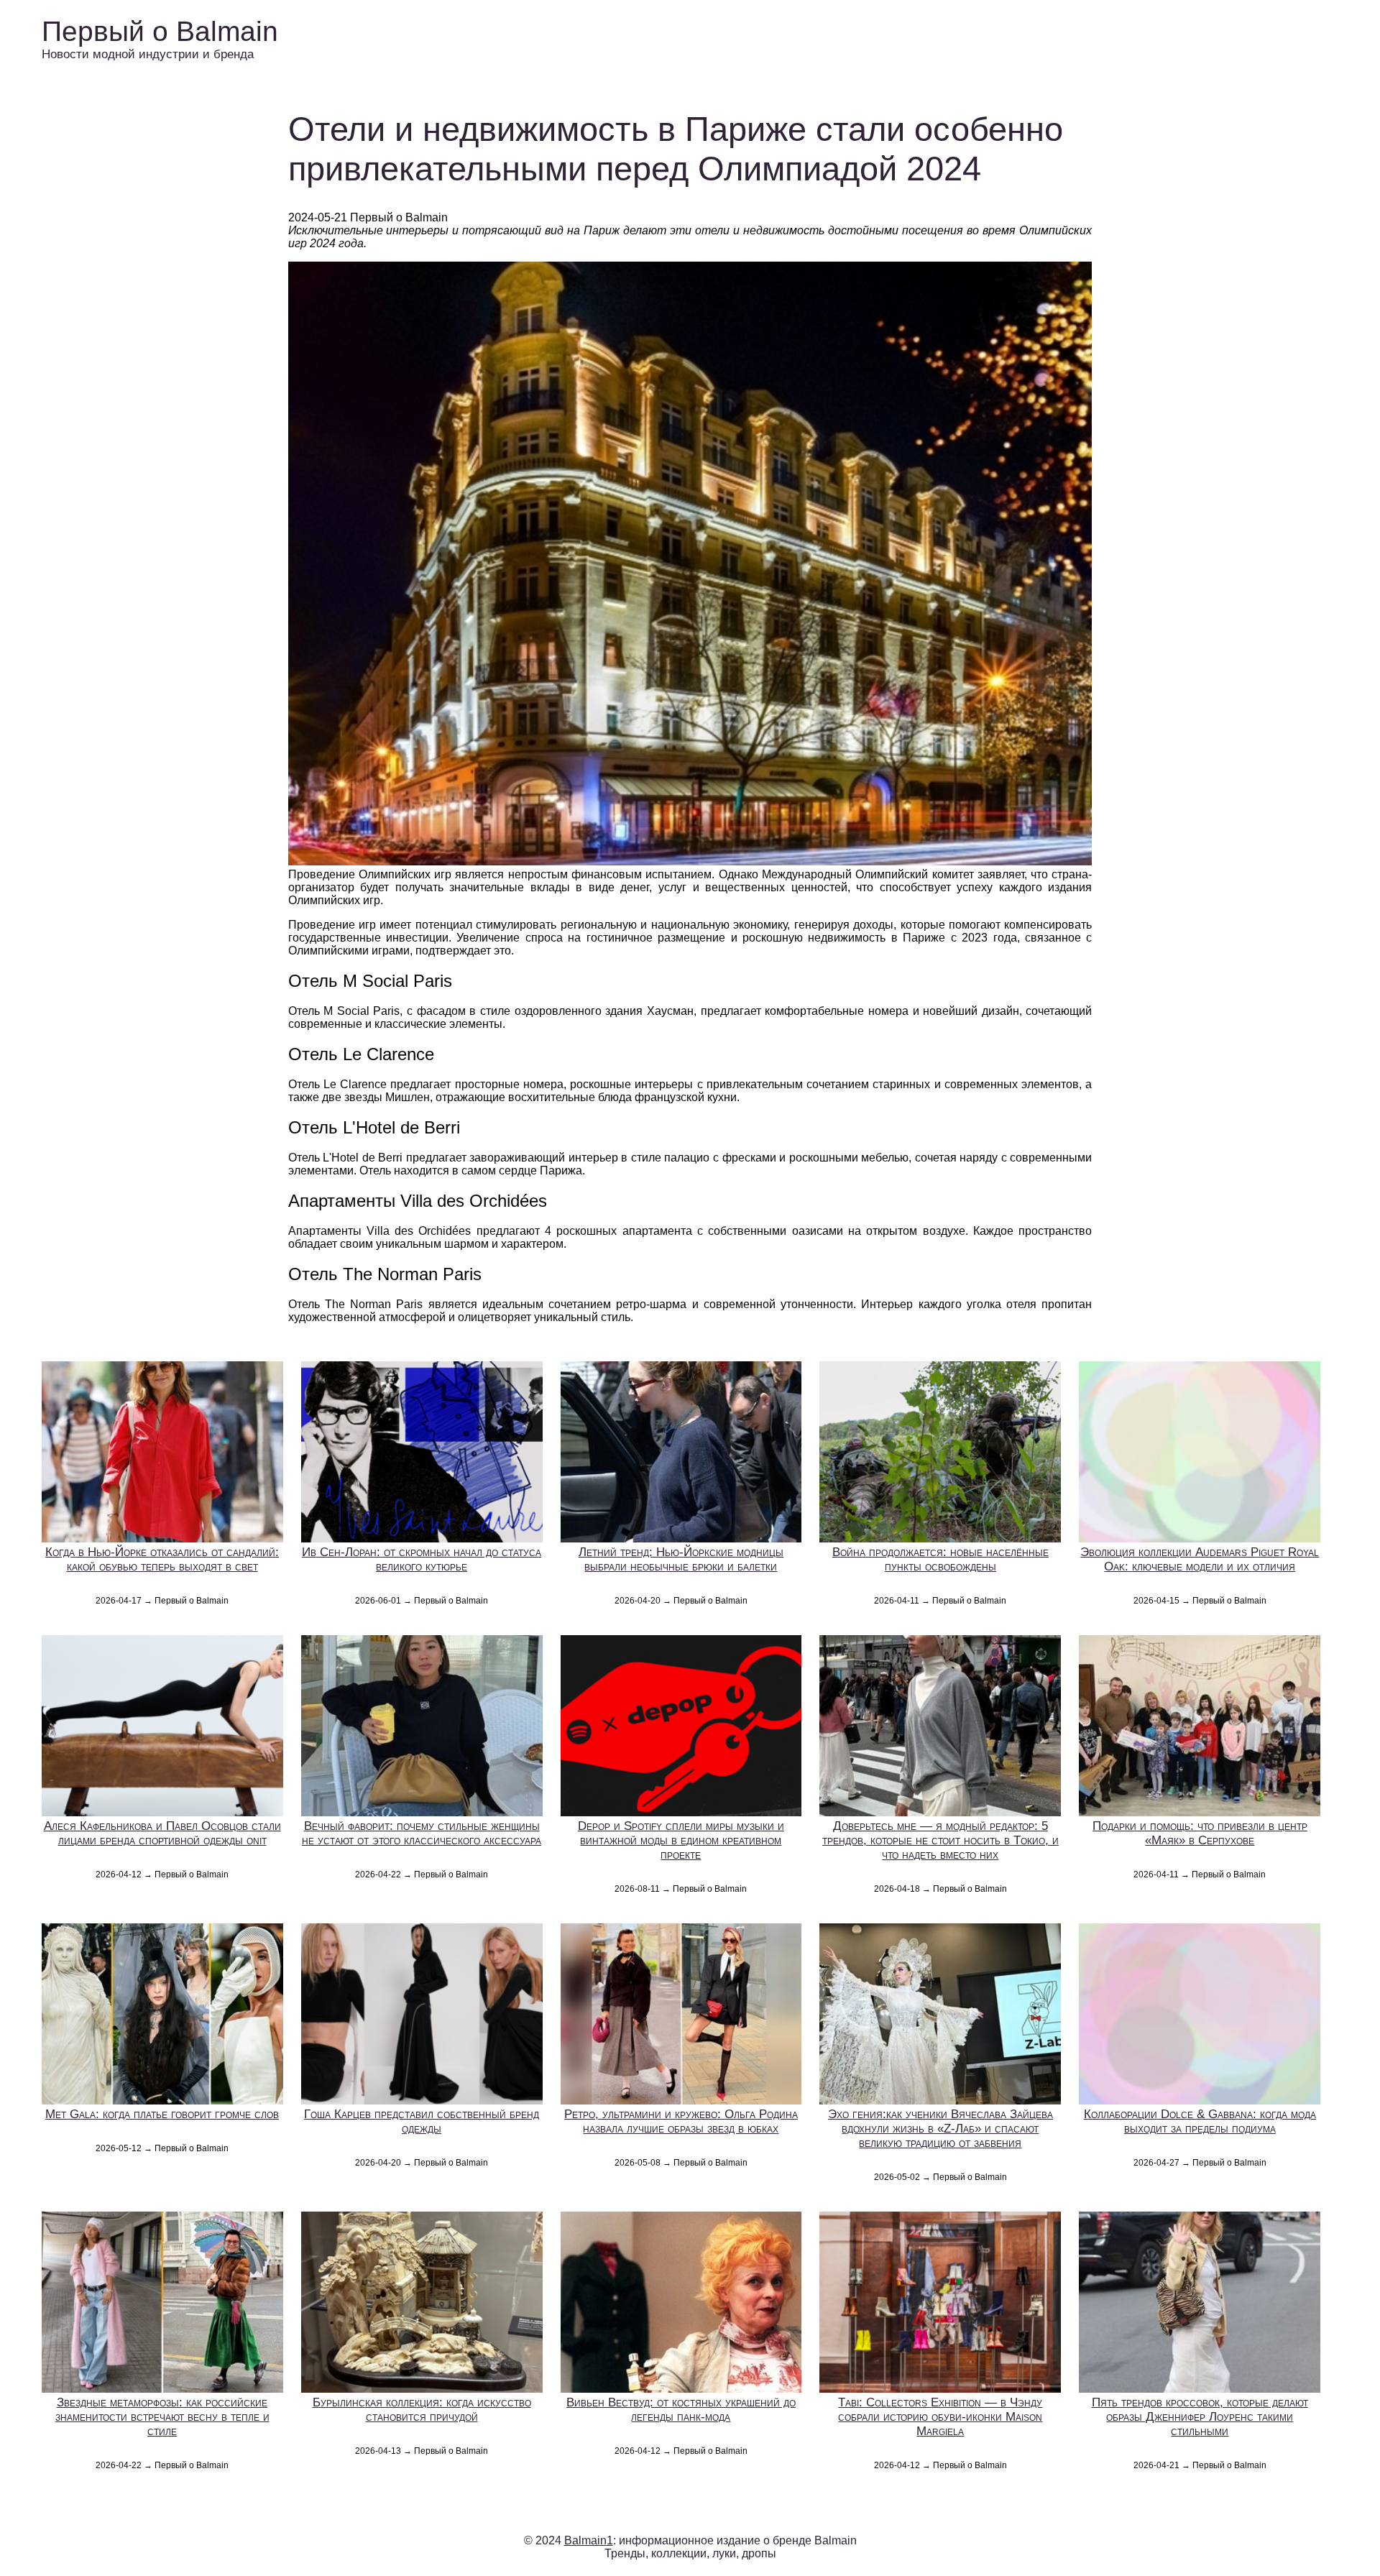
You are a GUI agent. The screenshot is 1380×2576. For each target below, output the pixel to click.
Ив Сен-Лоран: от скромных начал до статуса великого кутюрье (422, 1559)
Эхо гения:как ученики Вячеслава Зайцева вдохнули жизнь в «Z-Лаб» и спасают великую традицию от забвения (940, 2129)
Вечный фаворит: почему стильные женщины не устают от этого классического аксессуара (422, 1833)
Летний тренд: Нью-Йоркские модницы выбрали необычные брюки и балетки (681, 1559)
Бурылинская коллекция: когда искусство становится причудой (422, 2410)
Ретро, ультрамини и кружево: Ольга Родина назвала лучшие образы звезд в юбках (681, 2121)
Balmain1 (589, 2540)
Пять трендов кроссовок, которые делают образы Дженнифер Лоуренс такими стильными (1200, 2417)
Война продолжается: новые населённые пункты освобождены (940, 1559)
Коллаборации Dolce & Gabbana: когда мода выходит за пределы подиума (1200, 2121)
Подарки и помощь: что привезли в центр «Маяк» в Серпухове (1200, 1833)
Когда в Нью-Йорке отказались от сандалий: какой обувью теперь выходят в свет (162, 1559)
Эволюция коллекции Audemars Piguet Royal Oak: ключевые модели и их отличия (1200, 1559)
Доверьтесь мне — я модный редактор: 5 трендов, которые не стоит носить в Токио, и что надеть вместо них (940, 1840)
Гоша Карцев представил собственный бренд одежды (422, 2121)
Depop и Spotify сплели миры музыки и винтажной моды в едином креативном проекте (681, 1840)
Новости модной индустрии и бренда (148, 54)
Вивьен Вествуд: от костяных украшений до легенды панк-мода (681, 2410)
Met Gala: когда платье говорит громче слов (162, 2114)
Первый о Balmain (160, 31)
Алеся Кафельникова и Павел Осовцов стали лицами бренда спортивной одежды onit (162, 1833)
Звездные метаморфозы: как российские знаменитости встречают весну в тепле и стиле (162, 2417)
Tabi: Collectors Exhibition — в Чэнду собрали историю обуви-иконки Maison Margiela (940, 2417)
